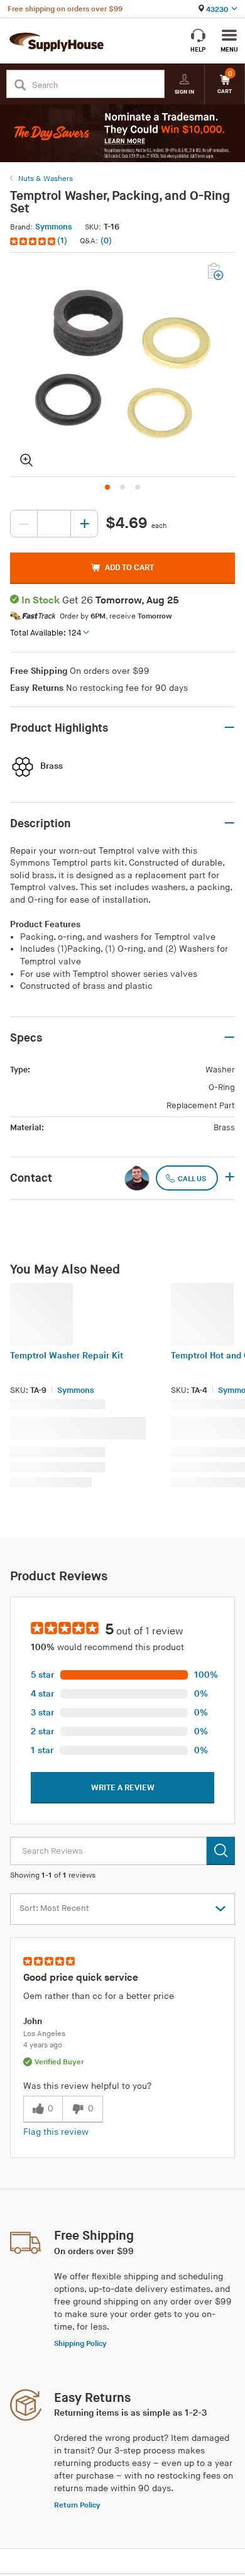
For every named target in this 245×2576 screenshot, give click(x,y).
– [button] (229, 728)
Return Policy (77, 2505)
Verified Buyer (59, 2062)
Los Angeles (44, 2034)
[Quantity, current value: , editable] (54, 524)
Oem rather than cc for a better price (99, 1996)
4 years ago (43, 2045)
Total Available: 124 (46, 633)
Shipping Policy (80, 2344)
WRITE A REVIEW (123, 1788)
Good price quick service (81, 1978)
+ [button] (230, 1178)
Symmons (54, 227)
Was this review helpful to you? (87, 2086)
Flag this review (56, 2132)
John (33, 2021)
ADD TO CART (129, 568)
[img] (34, 241)
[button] (40, 241)
